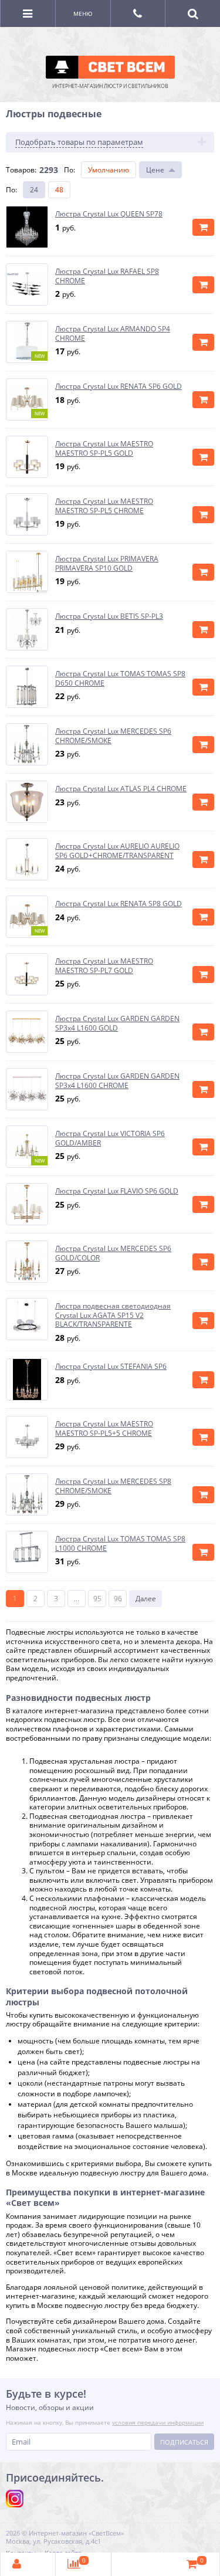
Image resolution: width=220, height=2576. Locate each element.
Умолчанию (109, 170)
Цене (155, 170)
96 (118, 1599)
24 (34, 190)
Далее (146, 1599)
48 (59, 190)
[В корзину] (203, 227)
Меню (83, 13)
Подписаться (184, 2442)
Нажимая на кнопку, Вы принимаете (105, 2422)
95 (97, 1599)
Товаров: (21, 170)
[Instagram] (15, 2499)
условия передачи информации (158, 2422)
